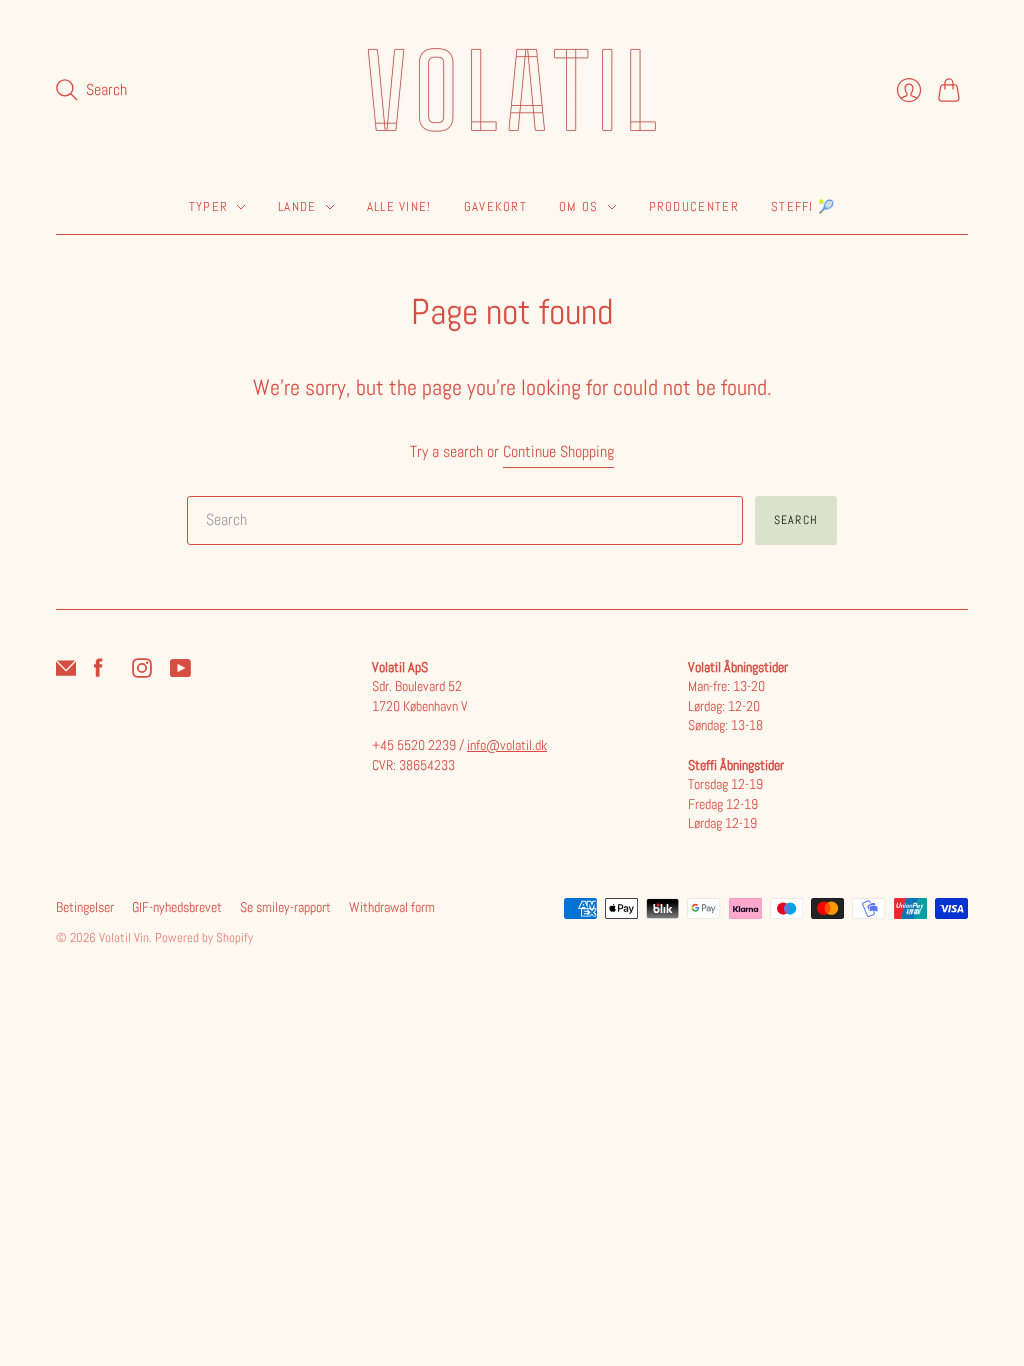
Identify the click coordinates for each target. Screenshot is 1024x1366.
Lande (297, 206)
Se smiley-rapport (285, 907)
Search (796, 520)
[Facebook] (98, 672)
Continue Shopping (558, 451)
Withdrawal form (392, 907)
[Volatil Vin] (512, 90)
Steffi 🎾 (803, 206)
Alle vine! (399, 206)
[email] (66, 672)
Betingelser (85, 907)
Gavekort (495, 206)
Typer (209, 206)
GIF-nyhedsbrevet (177, 907)
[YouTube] (180, 672)
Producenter (694, 206)
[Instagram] (142, 672)
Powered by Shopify (204, 937)
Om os (579, 206)
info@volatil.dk (507, 745)
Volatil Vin (124, 937)
